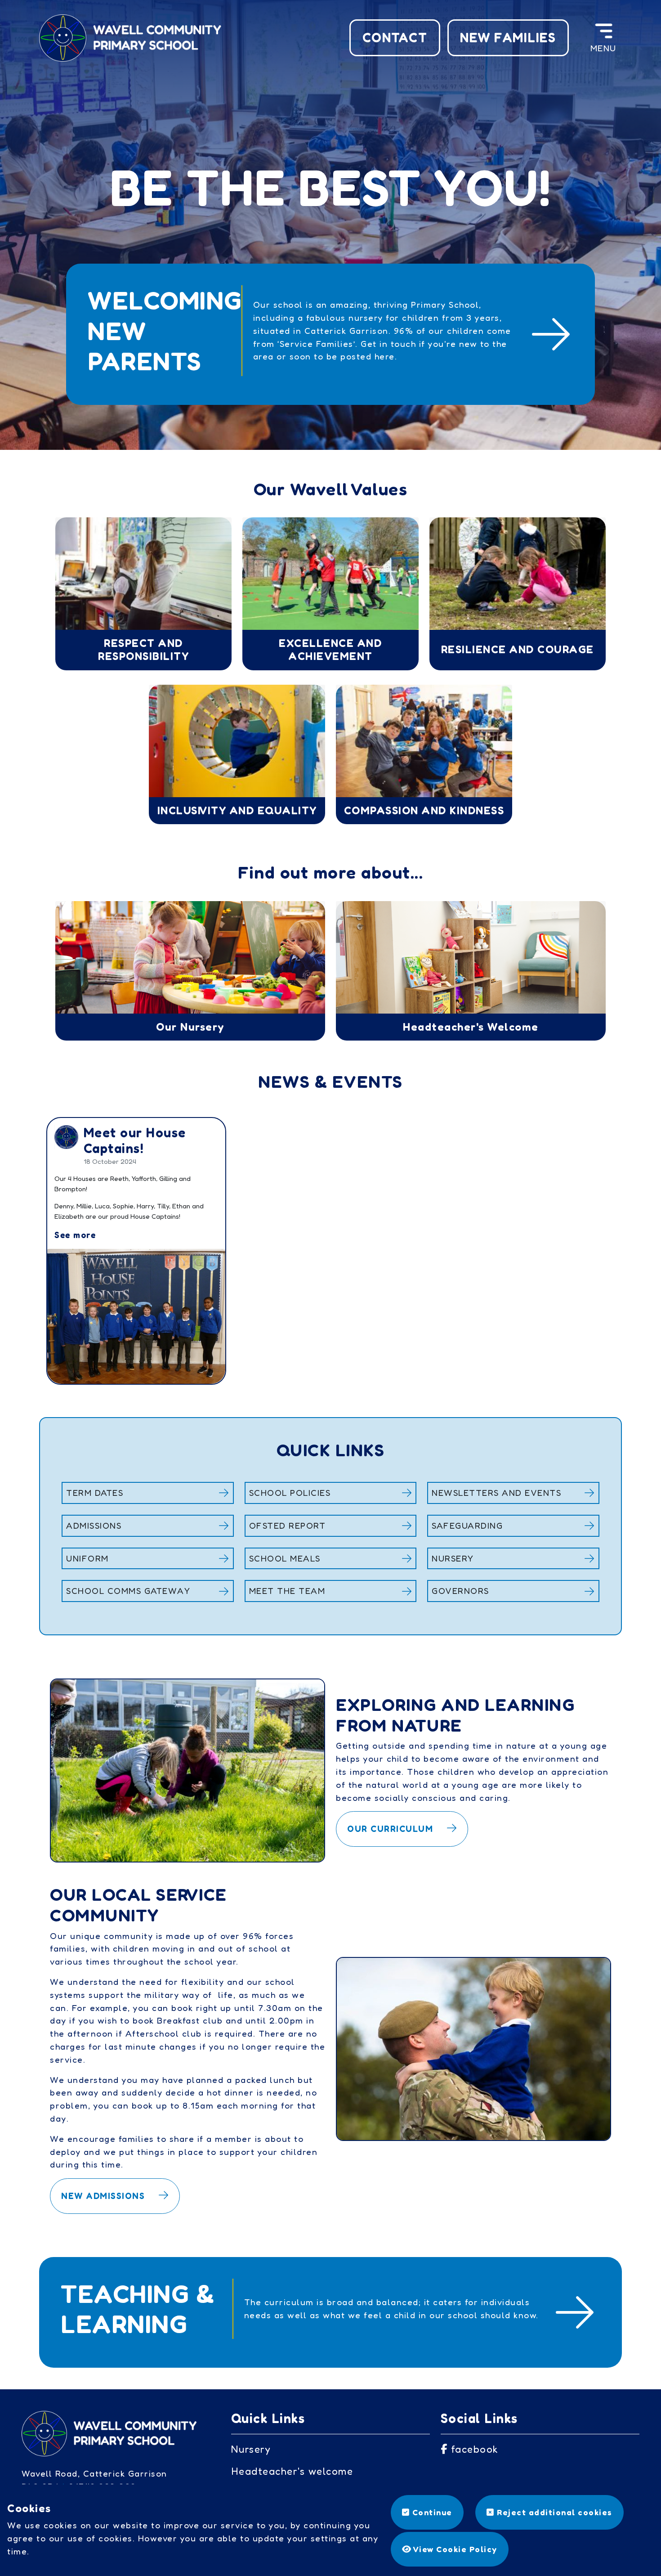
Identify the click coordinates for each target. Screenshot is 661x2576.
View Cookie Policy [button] (454, 2549)
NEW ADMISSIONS (105, 2196)
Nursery (251, 2449)
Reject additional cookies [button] (554, 2512)
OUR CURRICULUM (392, 1829)
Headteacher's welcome (292, 2471)
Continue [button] (431, 2512)
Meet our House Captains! (135, 1140)
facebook (473, 2449)
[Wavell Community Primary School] (133, 37)
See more (75, 1235)
